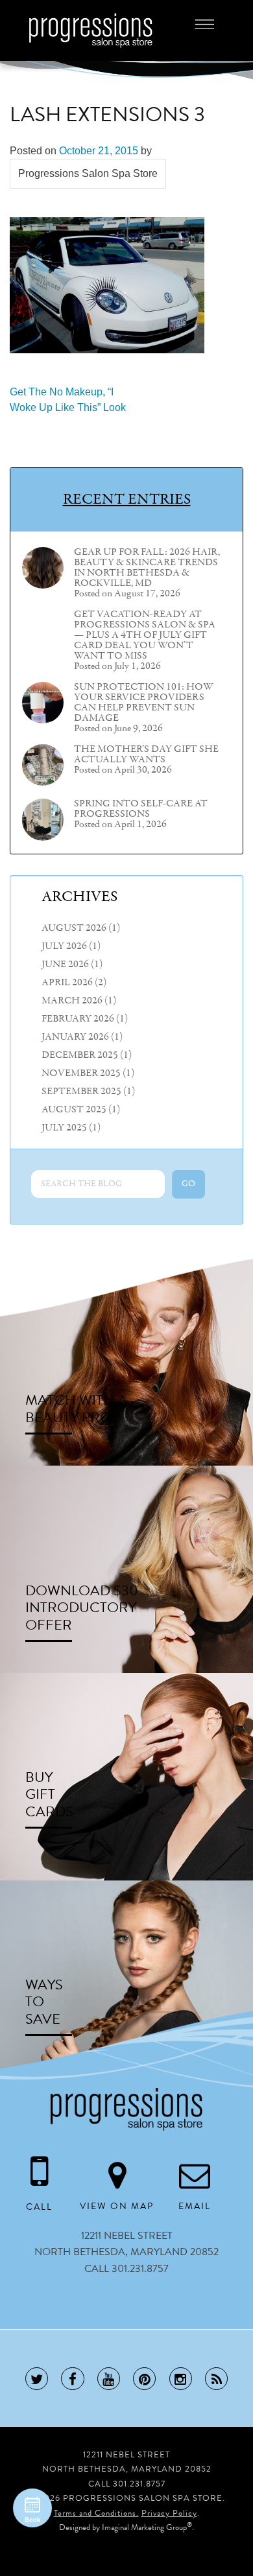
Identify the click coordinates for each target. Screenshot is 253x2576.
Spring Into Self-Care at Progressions (141, 809)
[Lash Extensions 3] (107, 284)
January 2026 (75, 1037)
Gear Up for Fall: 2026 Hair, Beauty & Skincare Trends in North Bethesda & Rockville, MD (147, 568)
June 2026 (65, 965)
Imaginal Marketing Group (144, 2527)
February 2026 (78, 1019)
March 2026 (72, 1001)
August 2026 (74, 928)
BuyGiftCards (49, 1794)
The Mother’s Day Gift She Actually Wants (146, 755)
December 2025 (80, 1055)
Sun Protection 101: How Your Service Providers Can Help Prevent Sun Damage (144, 703)
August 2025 (74, 1110)
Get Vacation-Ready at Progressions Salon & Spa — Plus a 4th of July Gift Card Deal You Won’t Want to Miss (145, 635)
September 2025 (81, 1092)
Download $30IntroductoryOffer (82, 1608)
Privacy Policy (169, 2513)
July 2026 (64, 946)
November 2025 (81, 1073)
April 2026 (67, 983)
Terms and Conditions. (96, 2513)
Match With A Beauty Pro (76, 1409)
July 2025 (64, 1128)
